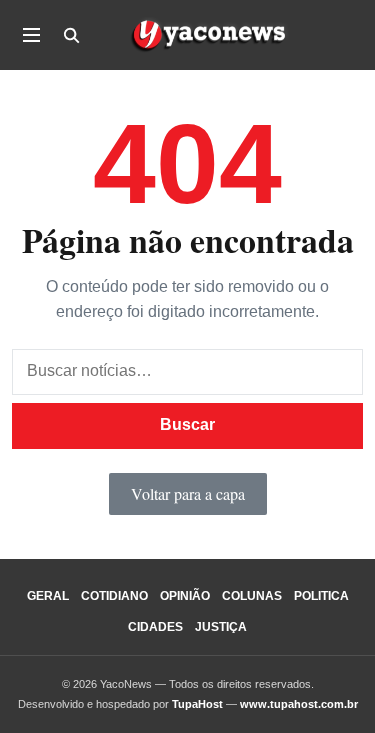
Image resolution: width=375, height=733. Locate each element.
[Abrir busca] (71, 35)
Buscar (187, 424)
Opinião (185, 596)
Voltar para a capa (188, 493)
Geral (48, 596)
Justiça (221, 627)
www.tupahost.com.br (299, 704)
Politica (321, 596)
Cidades (155, 627)
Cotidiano (114, 596)
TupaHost (197, 704)
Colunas (252, 596)
